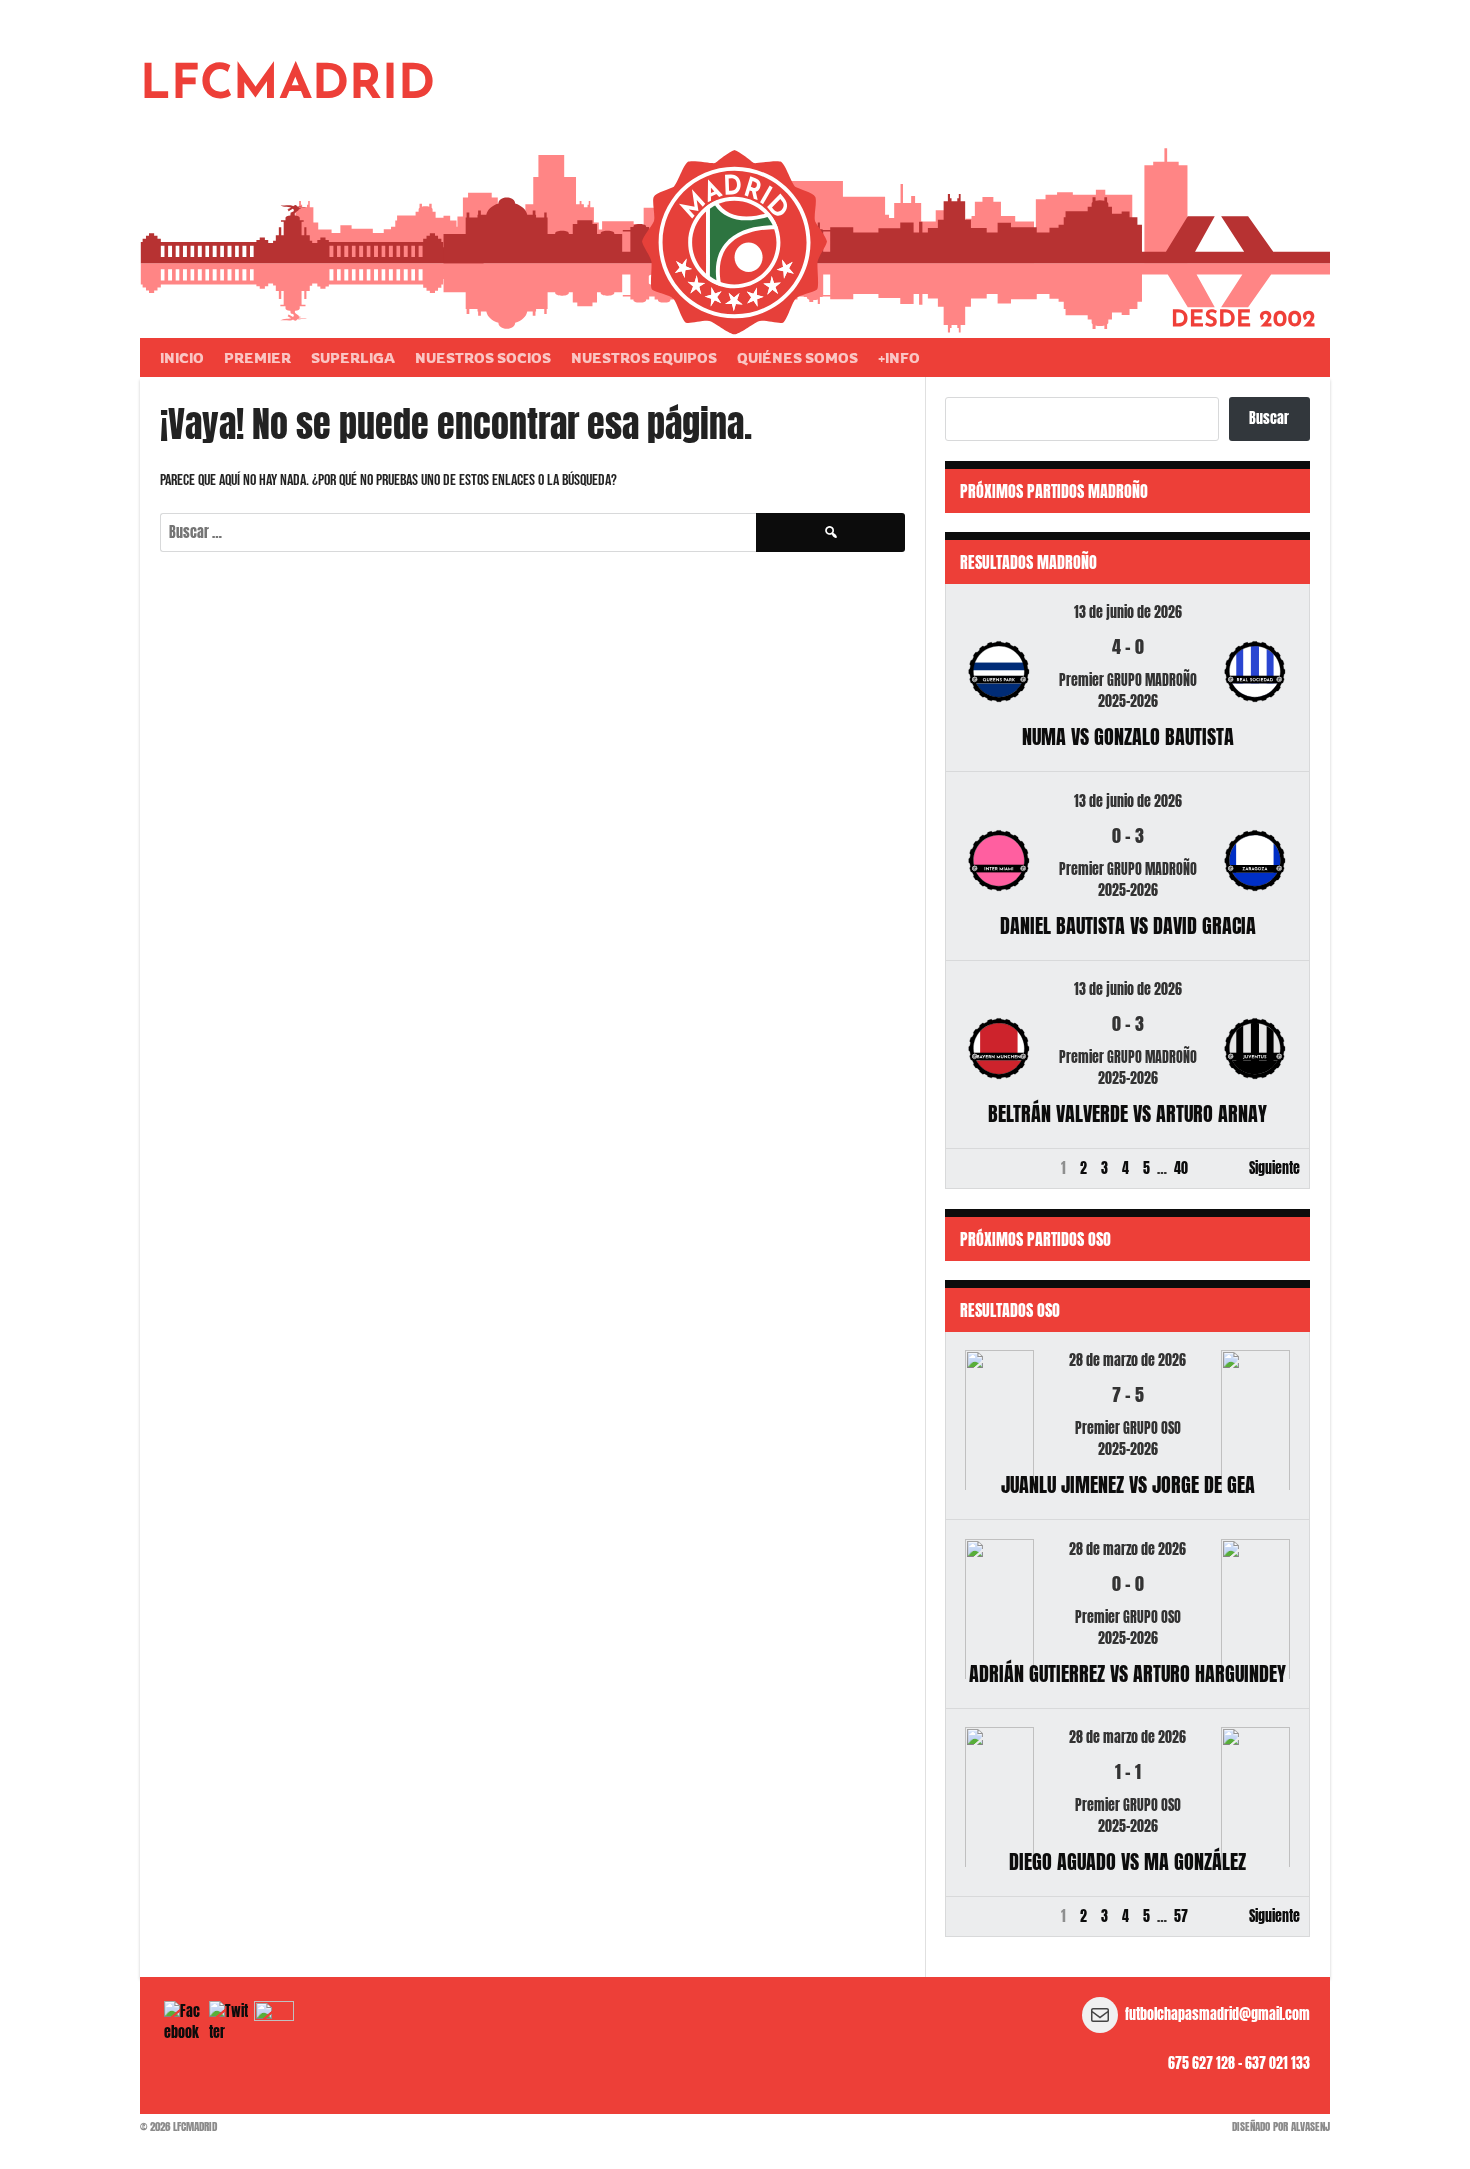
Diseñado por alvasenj (1281, 2126)
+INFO (899, 357)
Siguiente (1274, 1168)
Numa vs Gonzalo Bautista (1128, 736)
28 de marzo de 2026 (1127, 1360)
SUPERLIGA (353, 357)
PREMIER (257, 357)
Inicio (182, 357)
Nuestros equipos (644, 357)
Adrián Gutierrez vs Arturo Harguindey (1127, 1673)
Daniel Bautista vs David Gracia (1128, 925)
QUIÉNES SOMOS (797, 357)
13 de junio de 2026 (1128, 612)
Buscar (1269, 418)
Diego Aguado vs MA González (1127, 1861)
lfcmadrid (287, 86)
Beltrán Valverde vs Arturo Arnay (1127, 1113)
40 (1181, 1168)
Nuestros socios (483, 357)
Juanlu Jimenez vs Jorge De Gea (1128, 1484)
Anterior (977, 1168)
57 (1181, 1916)
